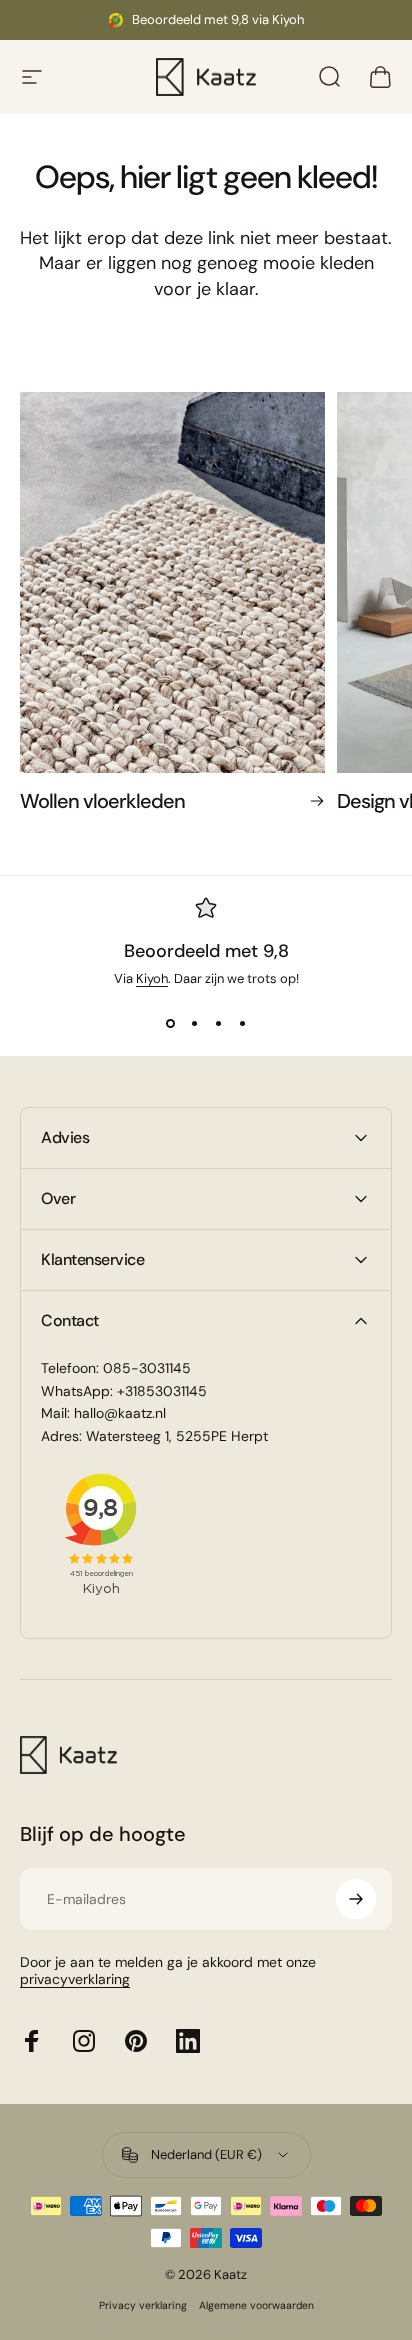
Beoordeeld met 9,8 (206, 951)
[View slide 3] (218, 1023)
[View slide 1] (170, 1023)
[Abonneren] (356, 1899)
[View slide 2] (194, 1023)
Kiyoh (152, 978)
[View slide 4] (242, 1023)
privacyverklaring (75, 1979)
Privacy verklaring (143, 2305)
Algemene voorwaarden (256, 2305)
